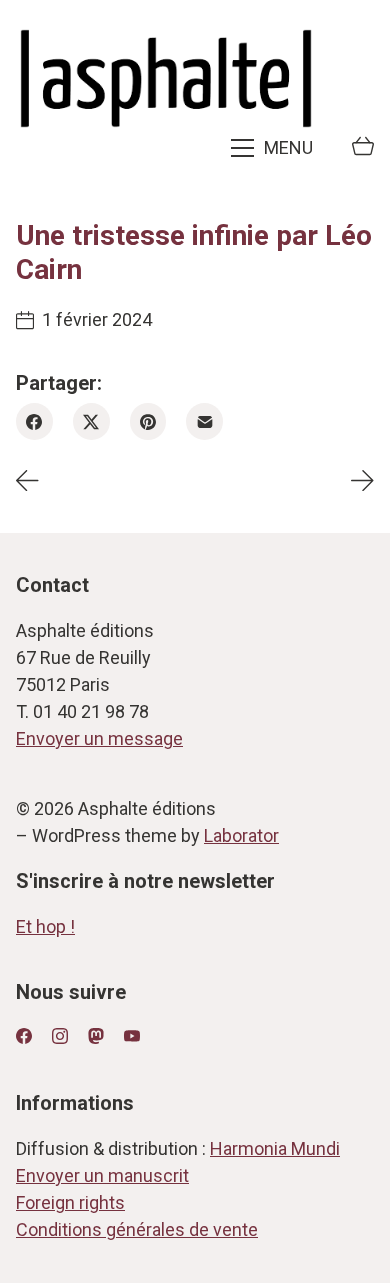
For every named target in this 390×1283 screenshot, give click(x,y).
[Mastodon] (96, 1036)
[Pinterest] (148, 421)
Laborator (241, 835)
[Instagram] (60, 1036)
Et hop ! (45, 926)
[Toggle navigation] (274, 148)
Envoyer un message (99, 738)
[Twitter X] (91, 421)
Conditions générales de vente (137, 1229)
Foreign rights (70, 1202)
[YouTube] (132, 1036)
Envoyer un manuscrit (102, 1175)
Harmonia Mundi (275, 1148)
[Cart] (363, 148)
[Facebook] (34, 421)
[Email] (204, 421)
